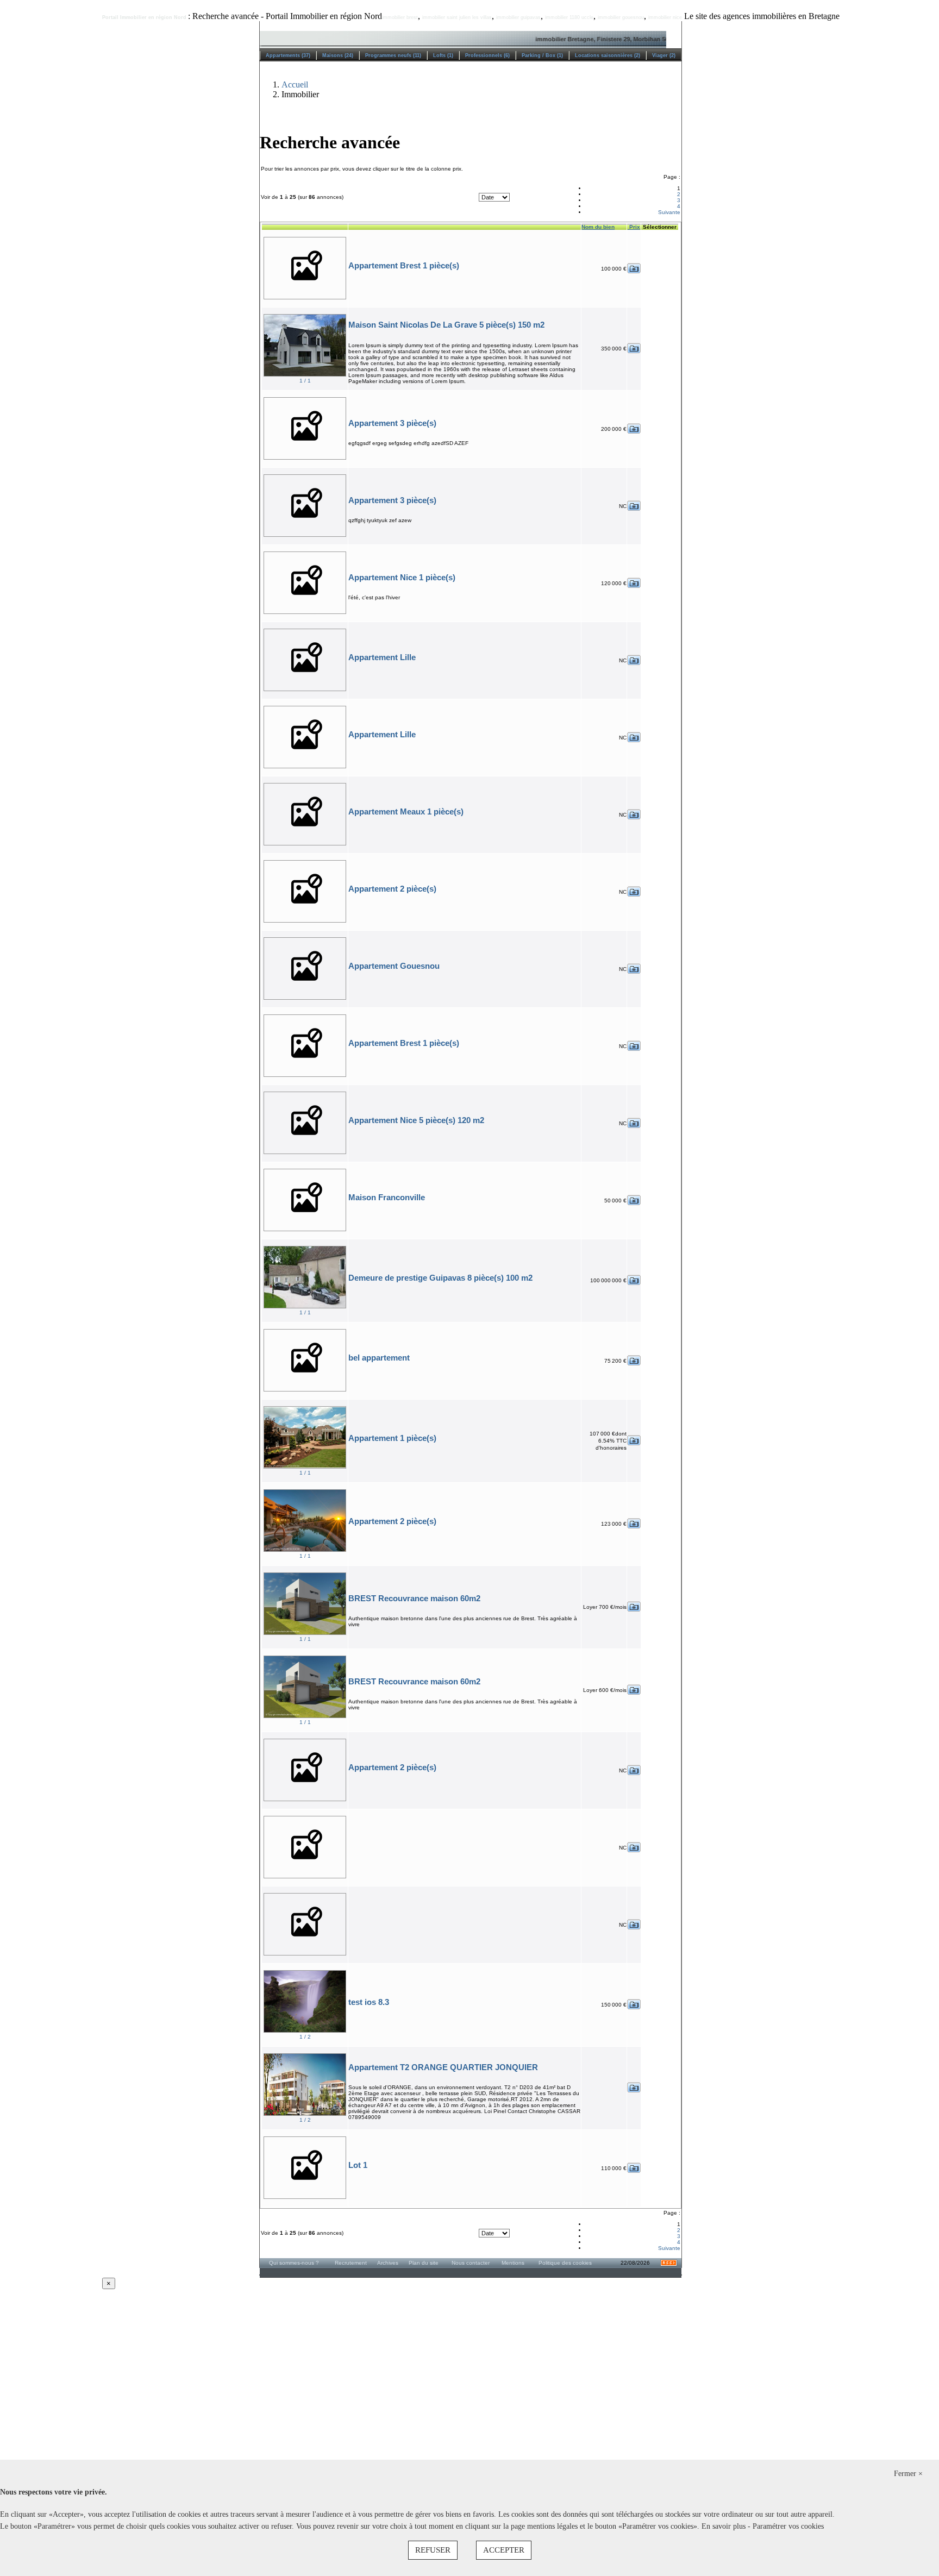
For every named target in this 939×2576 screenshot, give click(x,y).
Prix (634, 227)
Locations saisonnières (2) (608, 55)
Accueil (295, 84)
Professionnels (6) (487, 55)
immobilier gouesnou (621, 17)
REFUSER (433, 2550)
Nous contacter (471, 2263)
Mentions (513, 2263)
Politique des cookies (565, 2263)
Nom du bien (598, 227)
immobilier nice (665, 17)
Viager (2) (664, 55)
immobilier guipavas (518, 17)
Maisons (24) (338, 55)
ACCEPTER (504, 2550)
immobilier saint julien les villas (457, 17)
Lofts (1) (443, 55)
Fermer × (908, 2474)
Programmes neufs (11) (393, 55)
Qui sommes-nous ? (294, 2263)
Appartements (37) (288, 55)
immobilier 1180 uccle (569, 17)
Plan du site (424, 2263)
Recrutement (351, 2263)
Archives (388, 2263)
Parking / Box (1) (542, 55)
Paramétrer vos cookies (788, 2526)
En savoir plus (725, 2526)
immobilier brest (400, 17)
